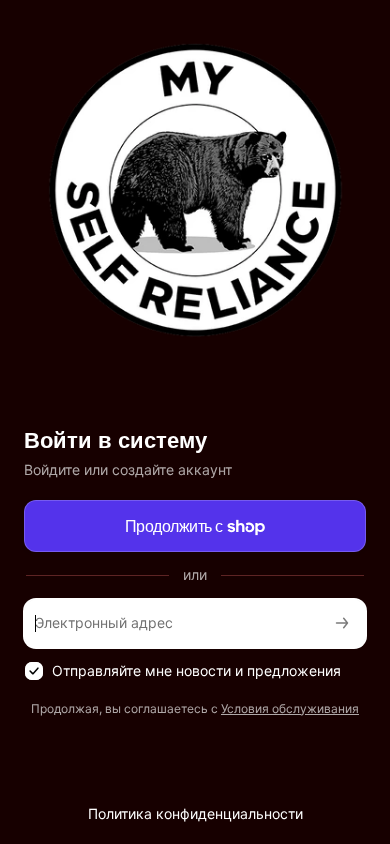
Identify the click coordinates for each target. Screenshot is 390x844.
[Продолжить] (342, 623)
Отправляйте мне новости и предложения (196, 670)
